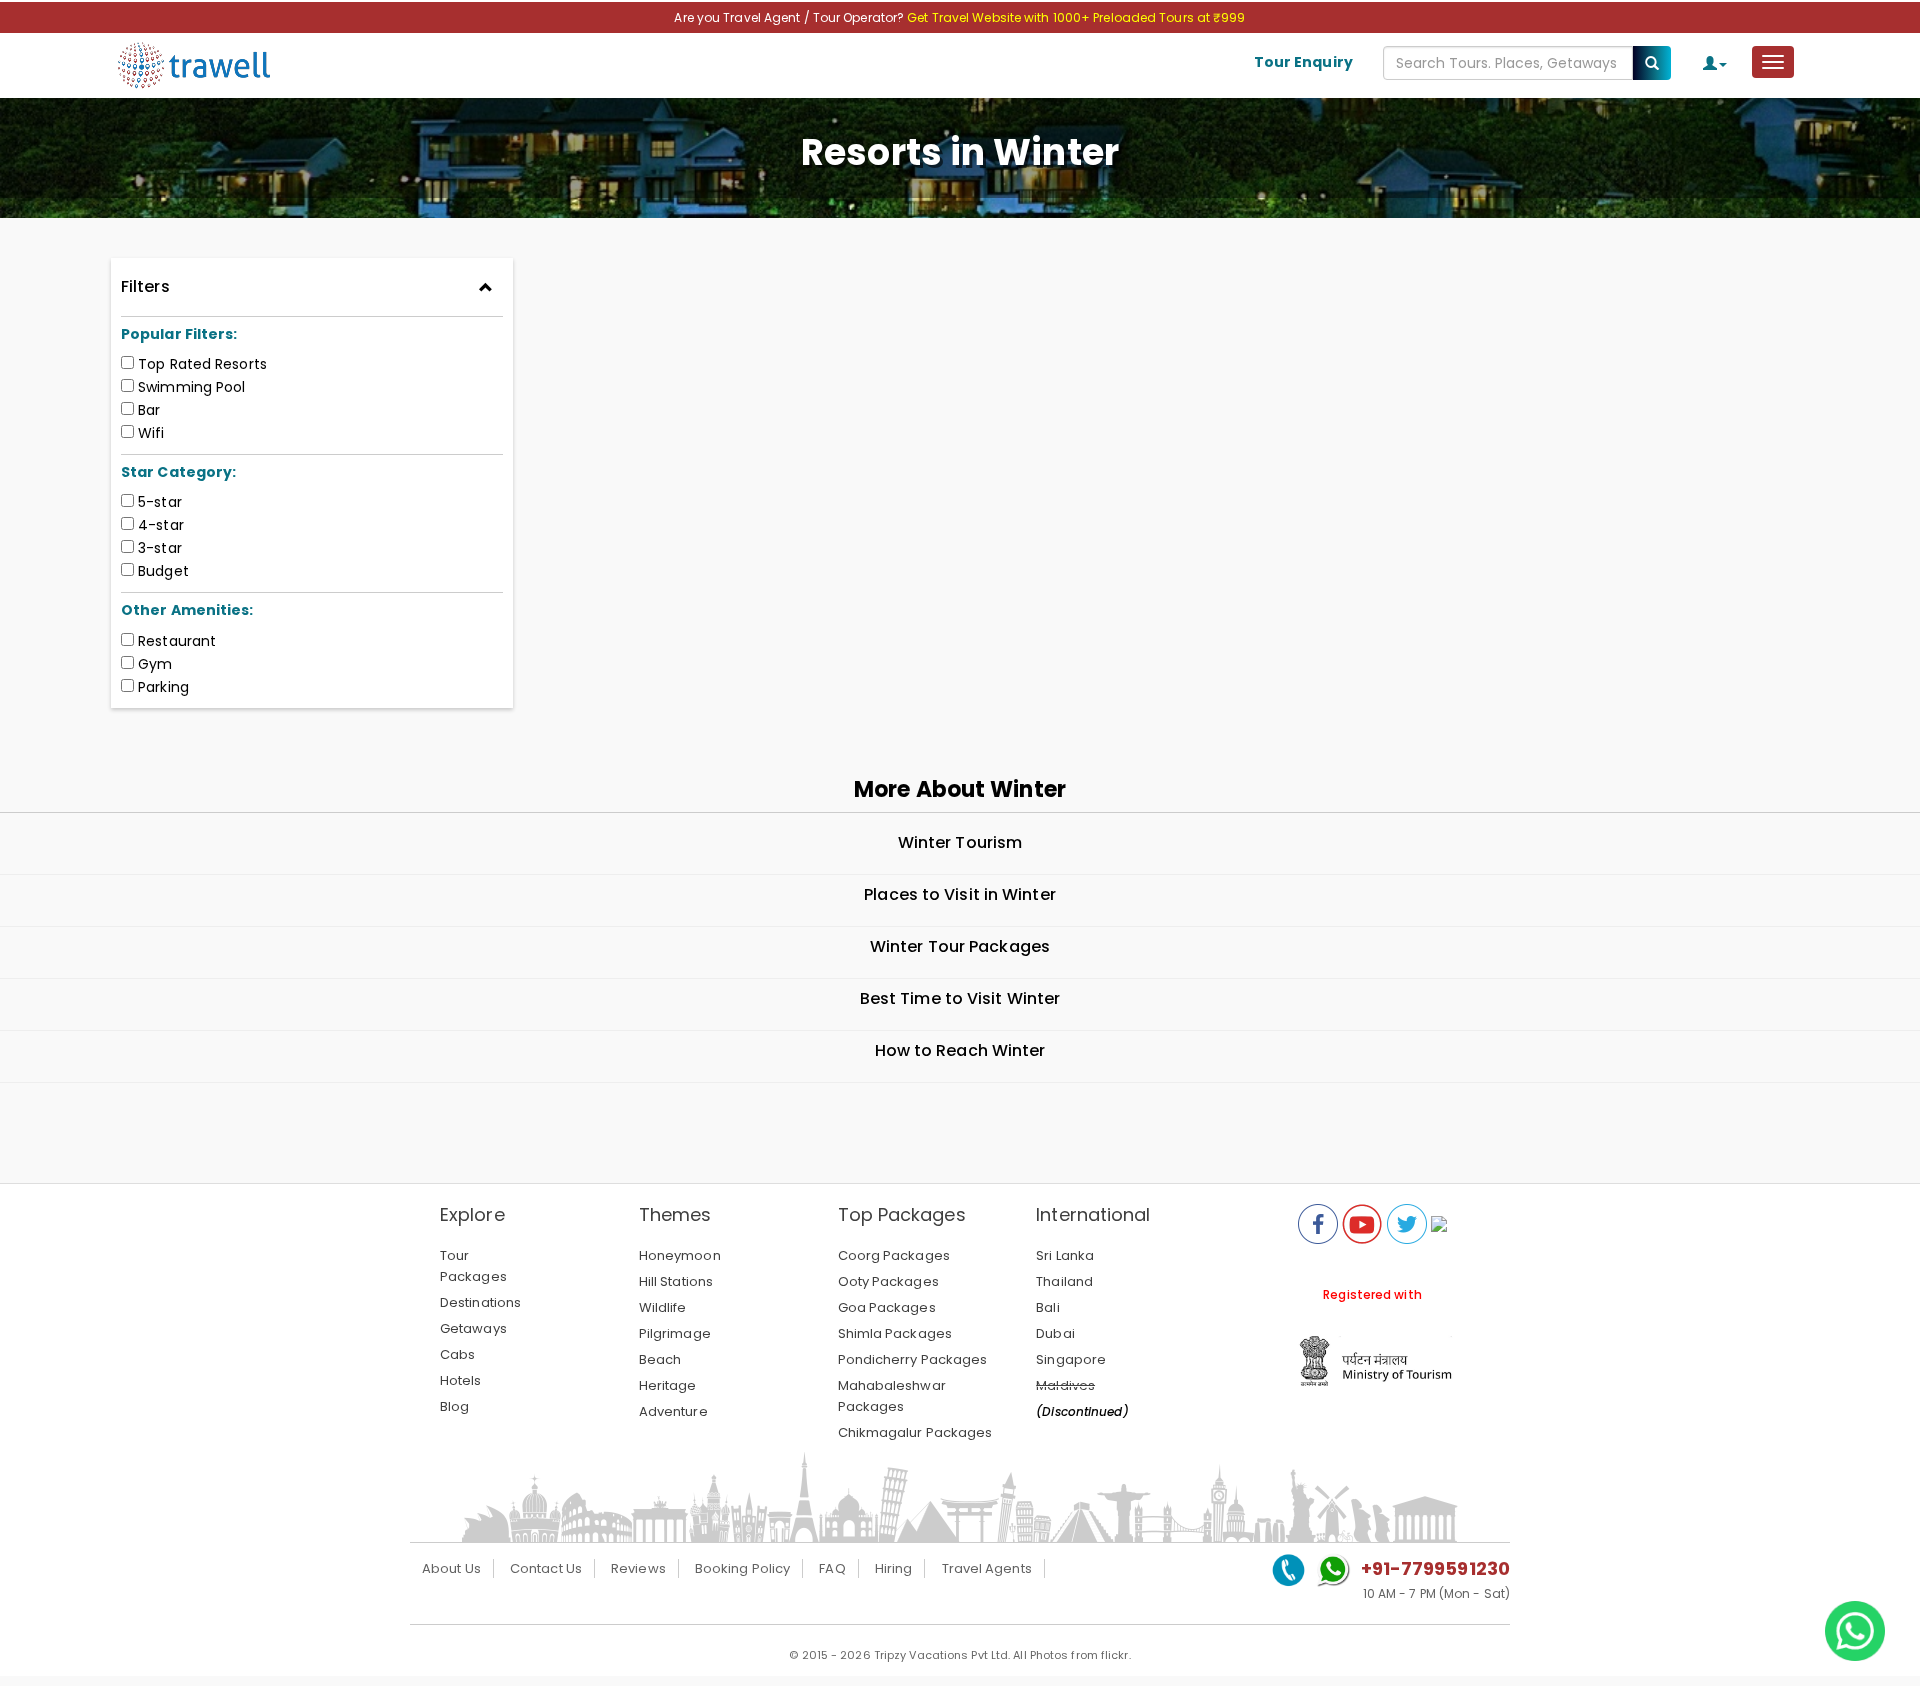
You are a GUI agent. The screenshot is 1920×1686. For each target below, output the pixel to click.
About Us (451, 1568)
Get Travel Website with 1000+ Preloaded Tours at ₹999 (1076, 17)
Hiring (894, 1568)
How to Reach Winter (960, 1050)
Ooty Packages (888, 1281)
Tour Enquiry (1303, 62)
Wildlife (663, 1307)
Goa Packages (887, 1307)
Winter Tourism (960, 842)
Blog (454, 1406)
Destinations (480, 1302)
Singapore (1071, 1359)
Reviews (638, 1568)
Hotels (461, 1380)
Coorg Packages (894, 1255)
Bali (1047, 1307)
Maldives (1065, 1385)
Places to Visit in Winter (960, 894)
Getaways (473, 1328)
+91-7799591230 (1435, 1568)
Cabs (457, 1354)
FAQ (832, 1568)
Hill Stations (676, 1281)
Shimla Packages (895, 1333)
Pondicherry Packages (913, 1359)
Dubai (1055, 1333)
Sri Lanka (1065, 1255)
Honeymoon (680, 1255)
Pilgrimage (675, 1333)
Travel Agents (987, 1568)
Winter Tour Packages (960, 946)
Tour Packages (473, 1266)
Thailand (1064, 1281)
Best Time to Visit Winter (960, 998)
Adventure (673, 1411)
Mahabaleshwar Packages (892, 1396)
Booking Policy (742, 1568)
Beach (660, 1359)
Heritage (668, 1385)
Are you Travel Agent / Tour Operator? (790, 17)
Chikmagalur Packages (915, 1432)
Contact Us (546, 1568)
